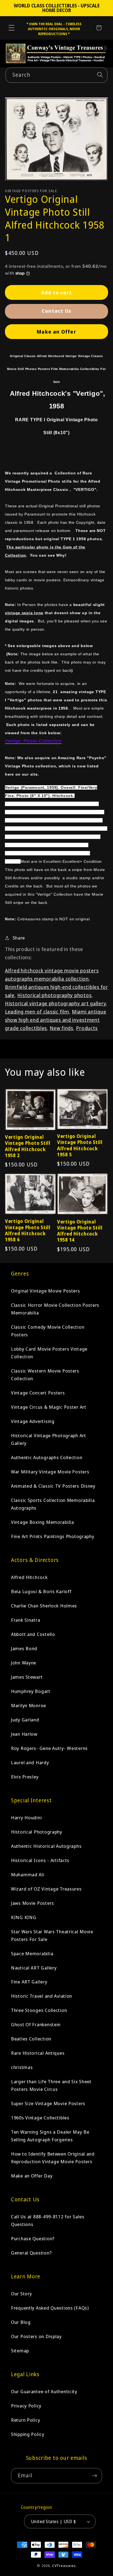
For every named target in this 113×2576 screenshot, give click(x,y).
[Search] (100, 75)
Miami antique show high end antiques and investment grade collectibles (56, 1020)
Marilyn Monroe (29, 1705)
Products (87, 1028)
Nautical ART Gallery (34, 1968)
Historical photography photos (54, 995)
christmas (22, 2067)
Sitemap (20, 2351)
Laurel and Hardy (30, 1762)
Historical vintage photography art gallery (55, 1003)
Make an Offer (56, 332)
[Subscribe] (94, 2476)
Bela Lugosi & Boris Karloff (41, 1591)
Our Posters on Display (36, 2336)
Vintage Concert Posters (38, 1393)
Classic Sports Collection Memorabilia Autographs (53, 1504)
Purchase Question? (33, 2238)
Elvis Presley (25, 1777)
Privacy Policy (26, 2406)
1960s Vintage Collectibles (40, 2118)
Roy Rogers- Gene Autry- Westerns (49, 1748)
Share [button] (19, 938)
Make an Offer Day (32, 2176)
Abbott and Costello (33, 1634)
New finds (61, 1028)
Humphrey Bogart (31, 1691)
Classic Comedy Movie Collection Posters (48, 1331)
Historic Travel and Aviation (42, 1996)
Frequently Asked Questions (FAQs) (50, 2308)
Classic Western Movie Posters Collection (45, 1375)
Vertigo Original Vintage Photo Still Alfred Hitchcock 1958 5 (80, 1145)
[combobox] (56, 75)
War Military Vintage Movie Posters (50, 1472)
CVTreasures (64, 2566)
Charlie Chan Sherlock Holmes (44, 1606)
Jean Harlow (24, 1734)
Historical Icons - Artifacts (40, 1860)
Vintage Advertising (33, 1421)
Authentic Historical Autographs (46, 1846)
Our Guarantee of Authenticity (44, 2391)
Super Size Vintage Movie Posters (48, 2103)
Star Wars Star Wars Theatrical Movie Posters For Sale (52, 1935)
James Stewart (27, 1677)
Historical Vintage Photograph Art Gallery (49, 1439)
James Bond (24, 1648)
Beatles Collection (31, 2039)
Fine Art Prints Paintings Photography (53, 1536)
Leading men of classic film (37, 1012)
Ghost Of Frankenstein (36, 2024)
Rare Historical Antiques (38, 2053)
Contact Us (56, 311)
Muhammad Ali (28, 1875)
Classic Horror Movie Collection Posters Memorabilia (55, 1309)
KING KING (24, 1917)
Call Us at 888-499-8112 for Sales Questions (48, 2220)
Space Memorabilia (32, 1953)
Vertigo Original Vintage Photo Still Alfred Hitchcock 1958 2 (28, 1146)
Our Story (21, 2294)
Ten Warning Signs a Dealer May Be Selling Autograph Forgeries (50, 2136)
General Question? (31, 2253)
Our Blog (21, 2322)
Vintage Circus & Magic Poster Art (49, 1407)
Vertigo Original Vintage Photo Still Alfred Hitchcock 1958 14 (80, 1231)
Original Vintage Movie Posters (46, 1291)
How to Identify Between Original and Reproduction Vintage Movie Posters (53, 2158)
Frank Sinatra (26, 1620)
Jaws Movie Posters (33, 1903)
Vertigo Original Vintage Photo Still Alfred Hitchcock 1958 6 (28, 1230)
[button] (12, 28)
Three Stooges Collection (39, 2010)
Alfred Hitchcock (29, 1577)
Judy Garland (25, 1720)
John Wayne (24, 1663)
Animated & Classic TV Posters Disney (53, 1486)
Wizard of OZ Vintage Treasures (46, 1889)
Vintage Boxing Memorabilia (43, 1522)
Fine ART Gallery (29, 1982)
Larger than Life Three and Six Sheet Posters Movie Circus (51, 2085)
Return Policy (26, 2420)
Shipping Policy (28, 2434)
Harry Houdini (26, 1818)
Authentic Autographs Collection (47, 1457)
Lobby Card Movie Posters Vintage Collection (49, 1353)
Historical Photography (37, 1832)
